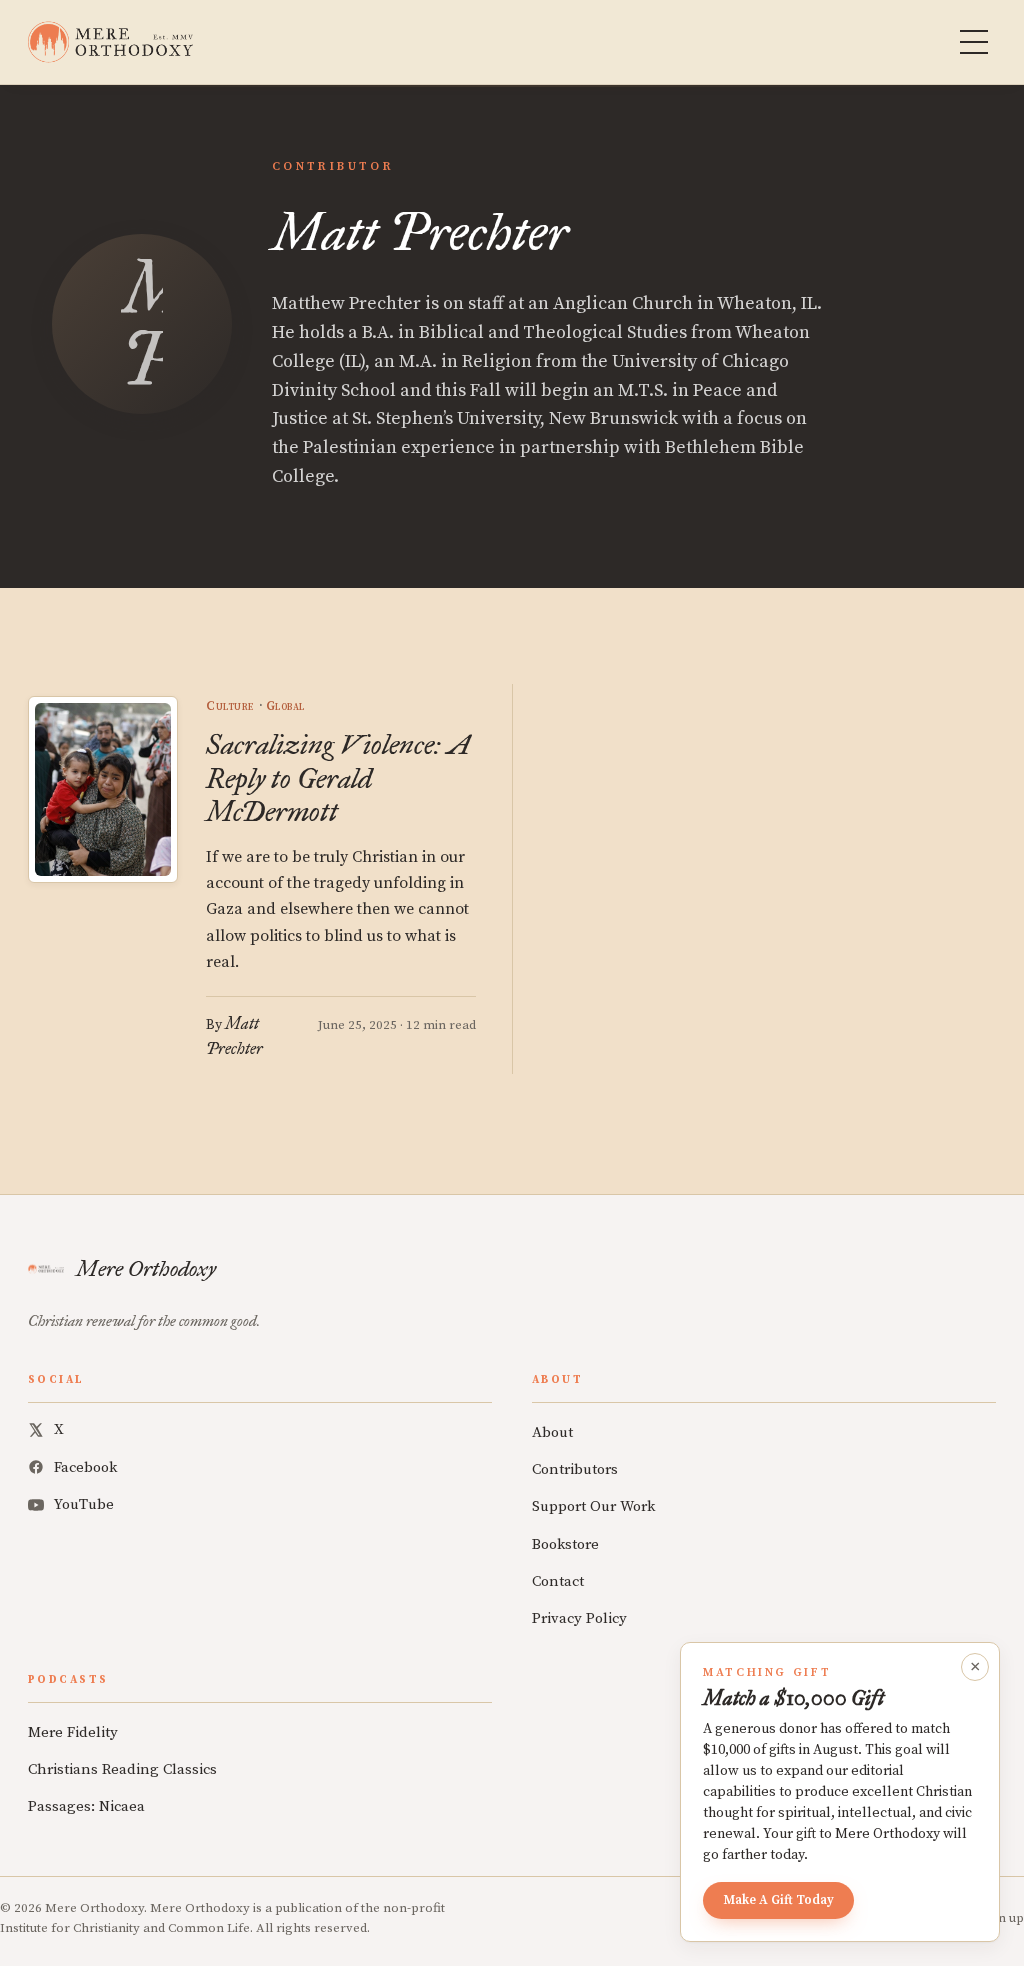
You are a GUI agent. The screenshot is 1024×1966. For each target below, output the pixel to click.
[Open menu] (974, 42)
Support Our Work (593, 1506)
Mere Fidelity (73, 1732)
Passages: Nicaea (86, 1806)
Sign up (1002, 1918)
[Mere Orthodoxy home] (110, 42)
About (552, 1432)
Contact (558, 1581)
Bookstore (565, 1544)
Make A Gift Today (778, 1900)
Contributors (575, 1469)
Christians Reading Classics (122, 1769)
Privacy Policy (579, 1618)
